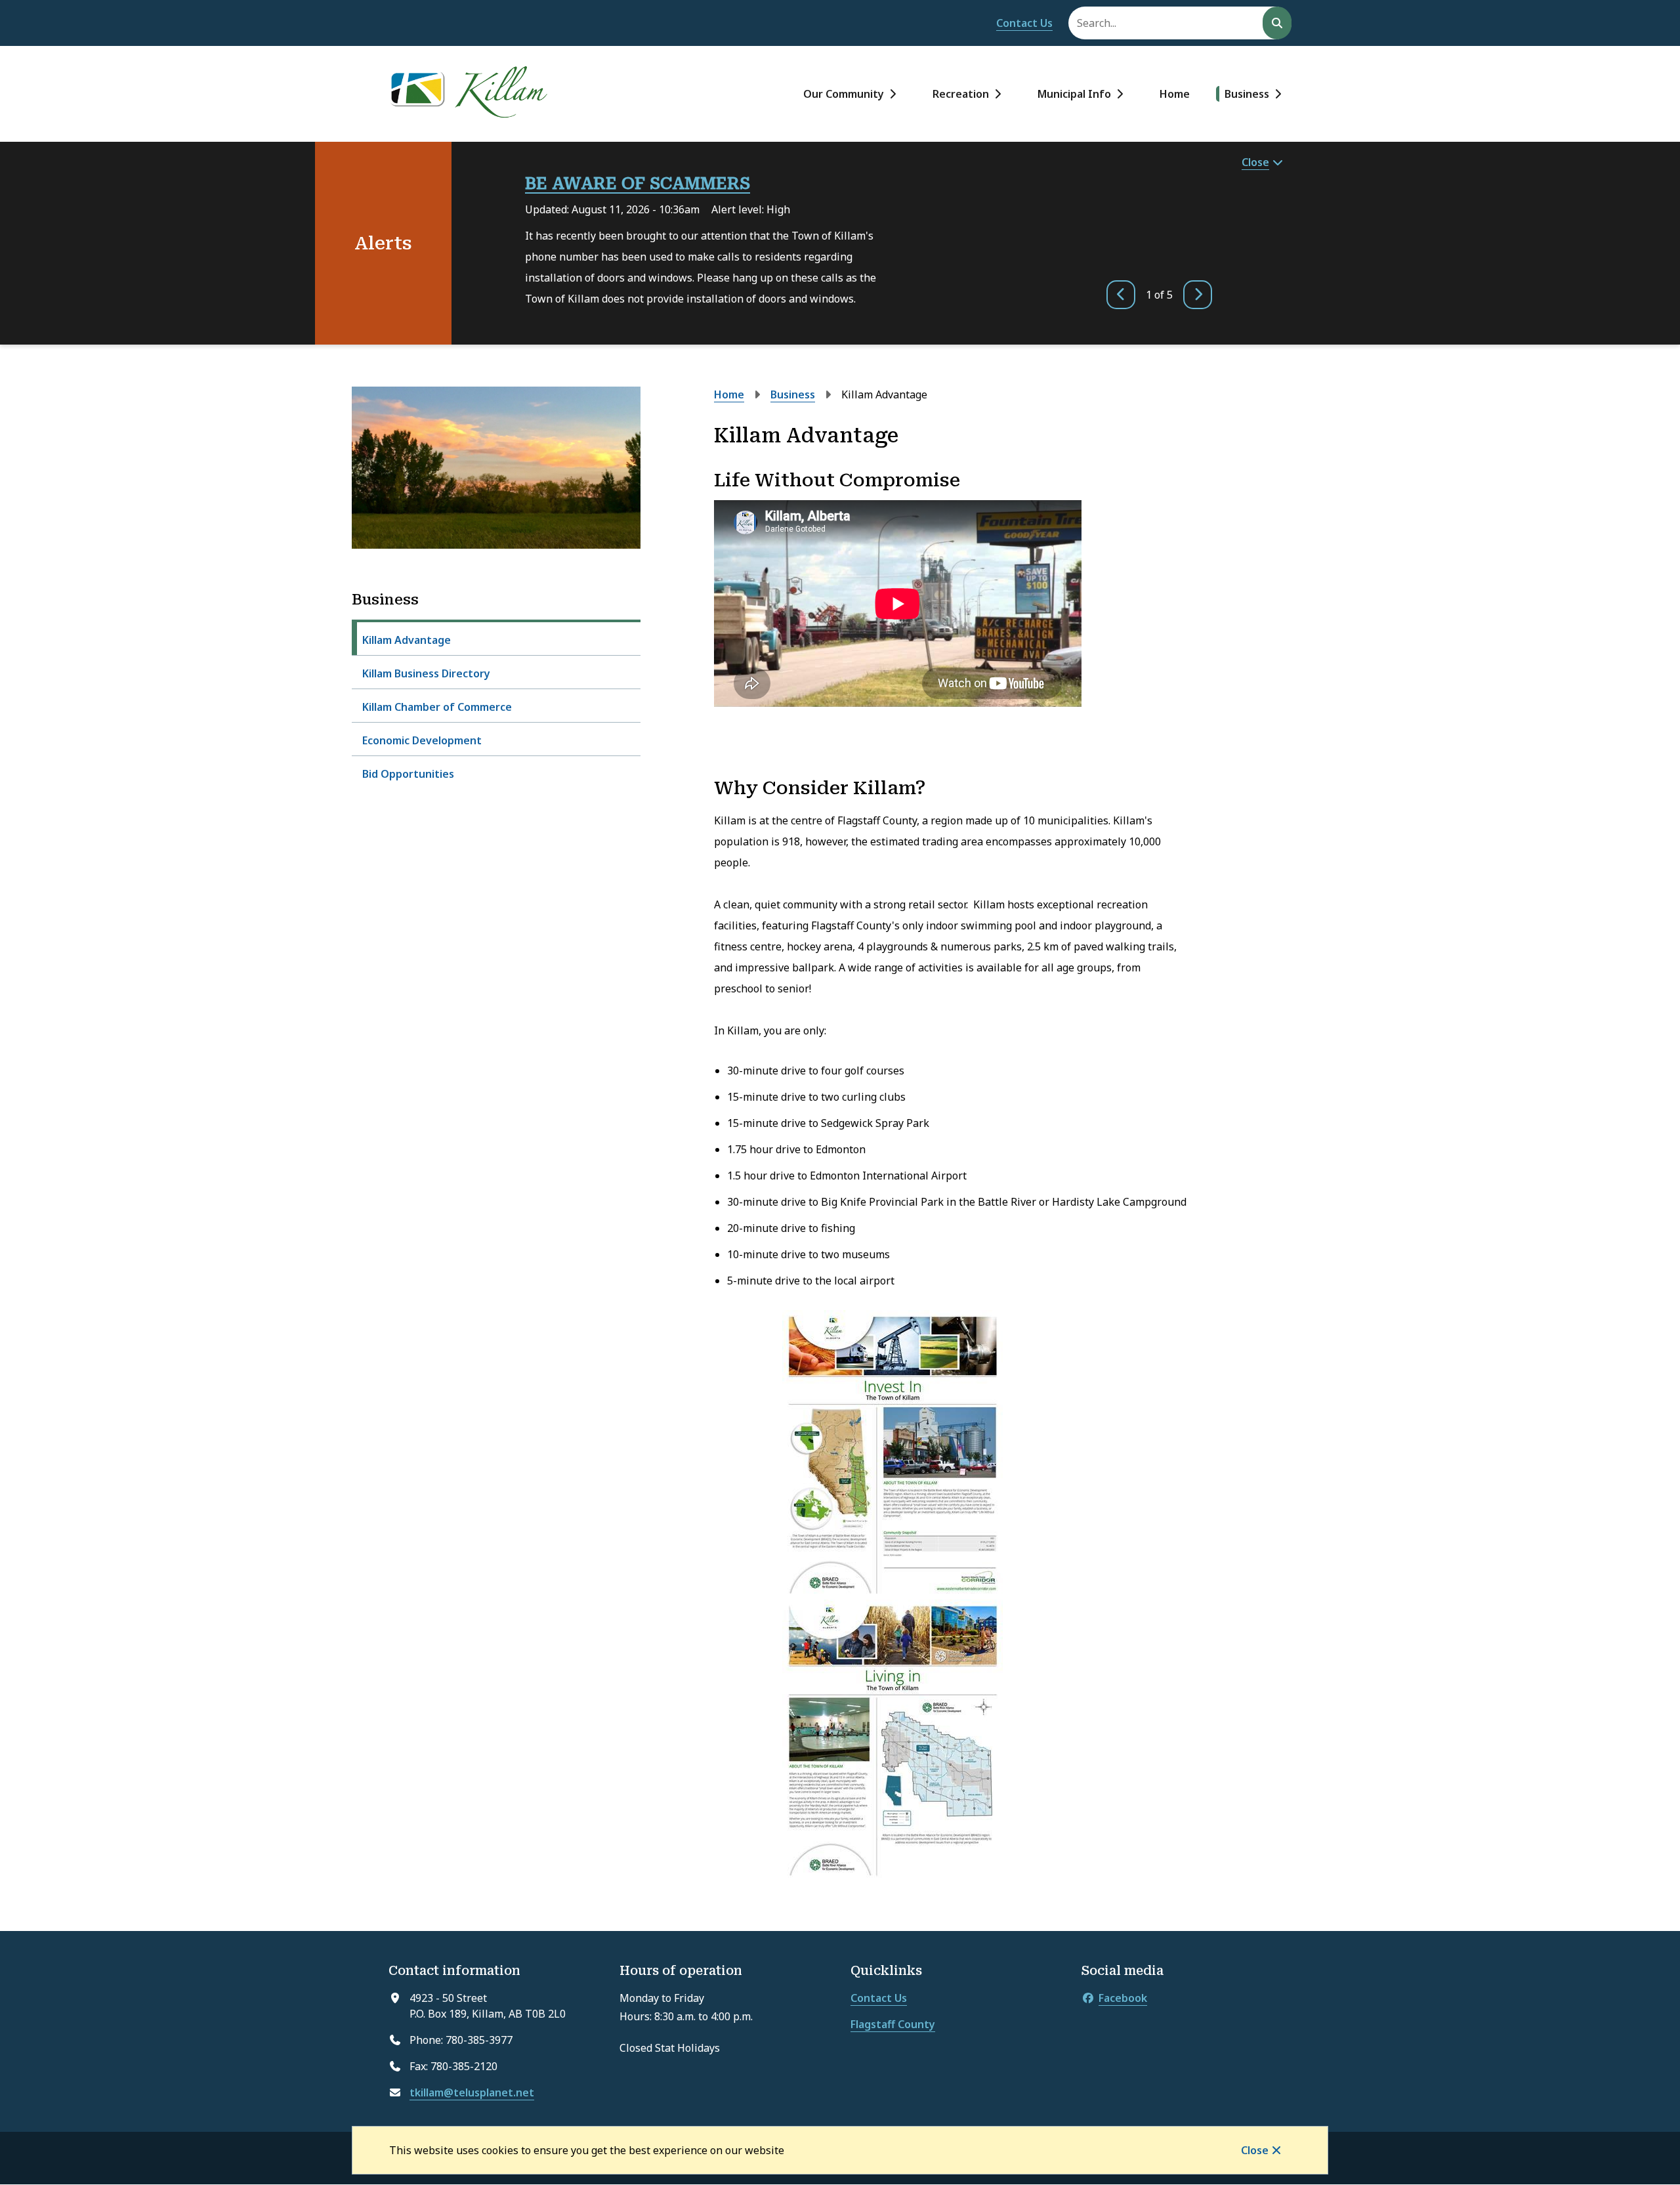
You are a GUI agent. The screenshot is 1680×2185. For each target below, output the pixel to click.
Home (1175, 94)
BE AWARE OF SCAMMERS (638, 183)
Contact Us (1024, 23)
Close (1255, 2150)
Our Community (844, 94)
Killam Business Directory (426, 673)
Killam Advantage (407, 640)
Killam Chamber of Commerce (437, 707)
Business (1247, 94)
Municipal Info (1074, 94)
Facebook (1123, 1998)
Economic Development (422, 740)
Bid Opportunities (408, 774)
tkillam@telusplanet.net (472, 2092)
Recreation (961, 94)
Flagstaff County (893, 2024)
